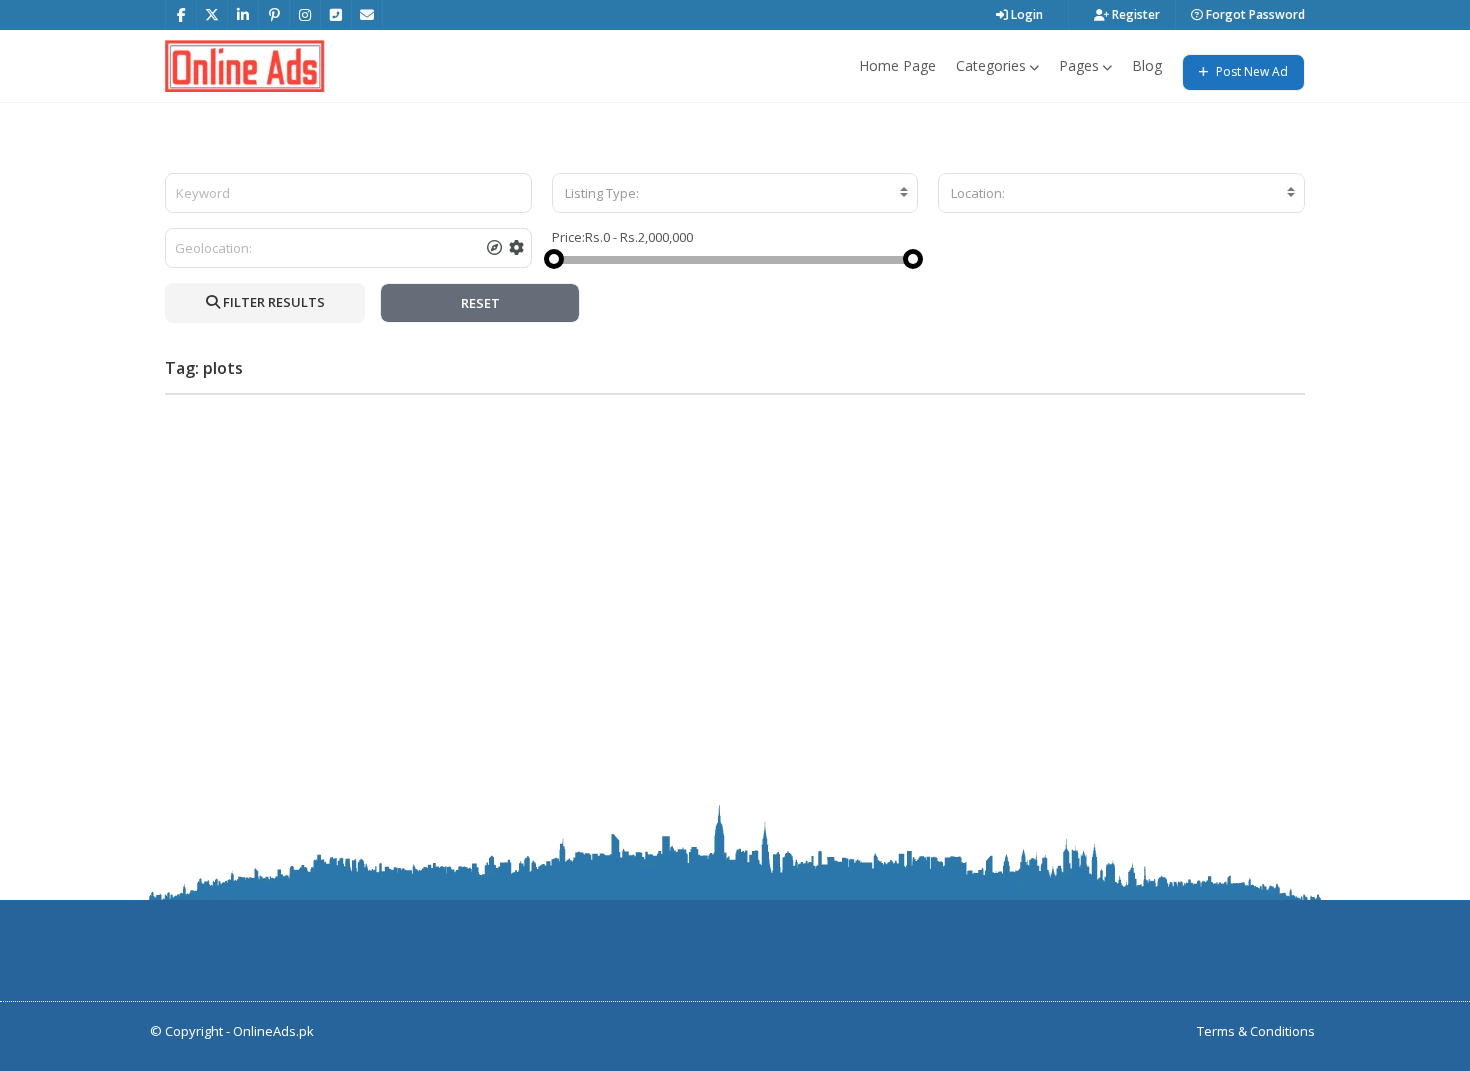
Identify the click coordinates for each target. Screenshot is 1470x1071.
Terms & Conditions (1256, 1031)
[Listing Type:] (735, 193)
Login (1025, 14)
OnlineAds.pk (273, 1031)
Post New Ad (1250, 71)
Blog (1147, 65)
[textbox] (735, 193)
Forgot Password (1254, 14)
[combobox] (735, 193)
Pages (1079, 65)
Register (1134, 14)
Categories (991, 65)
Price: (568, 237)
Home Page (897, 65)
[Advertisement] (735, 550)
